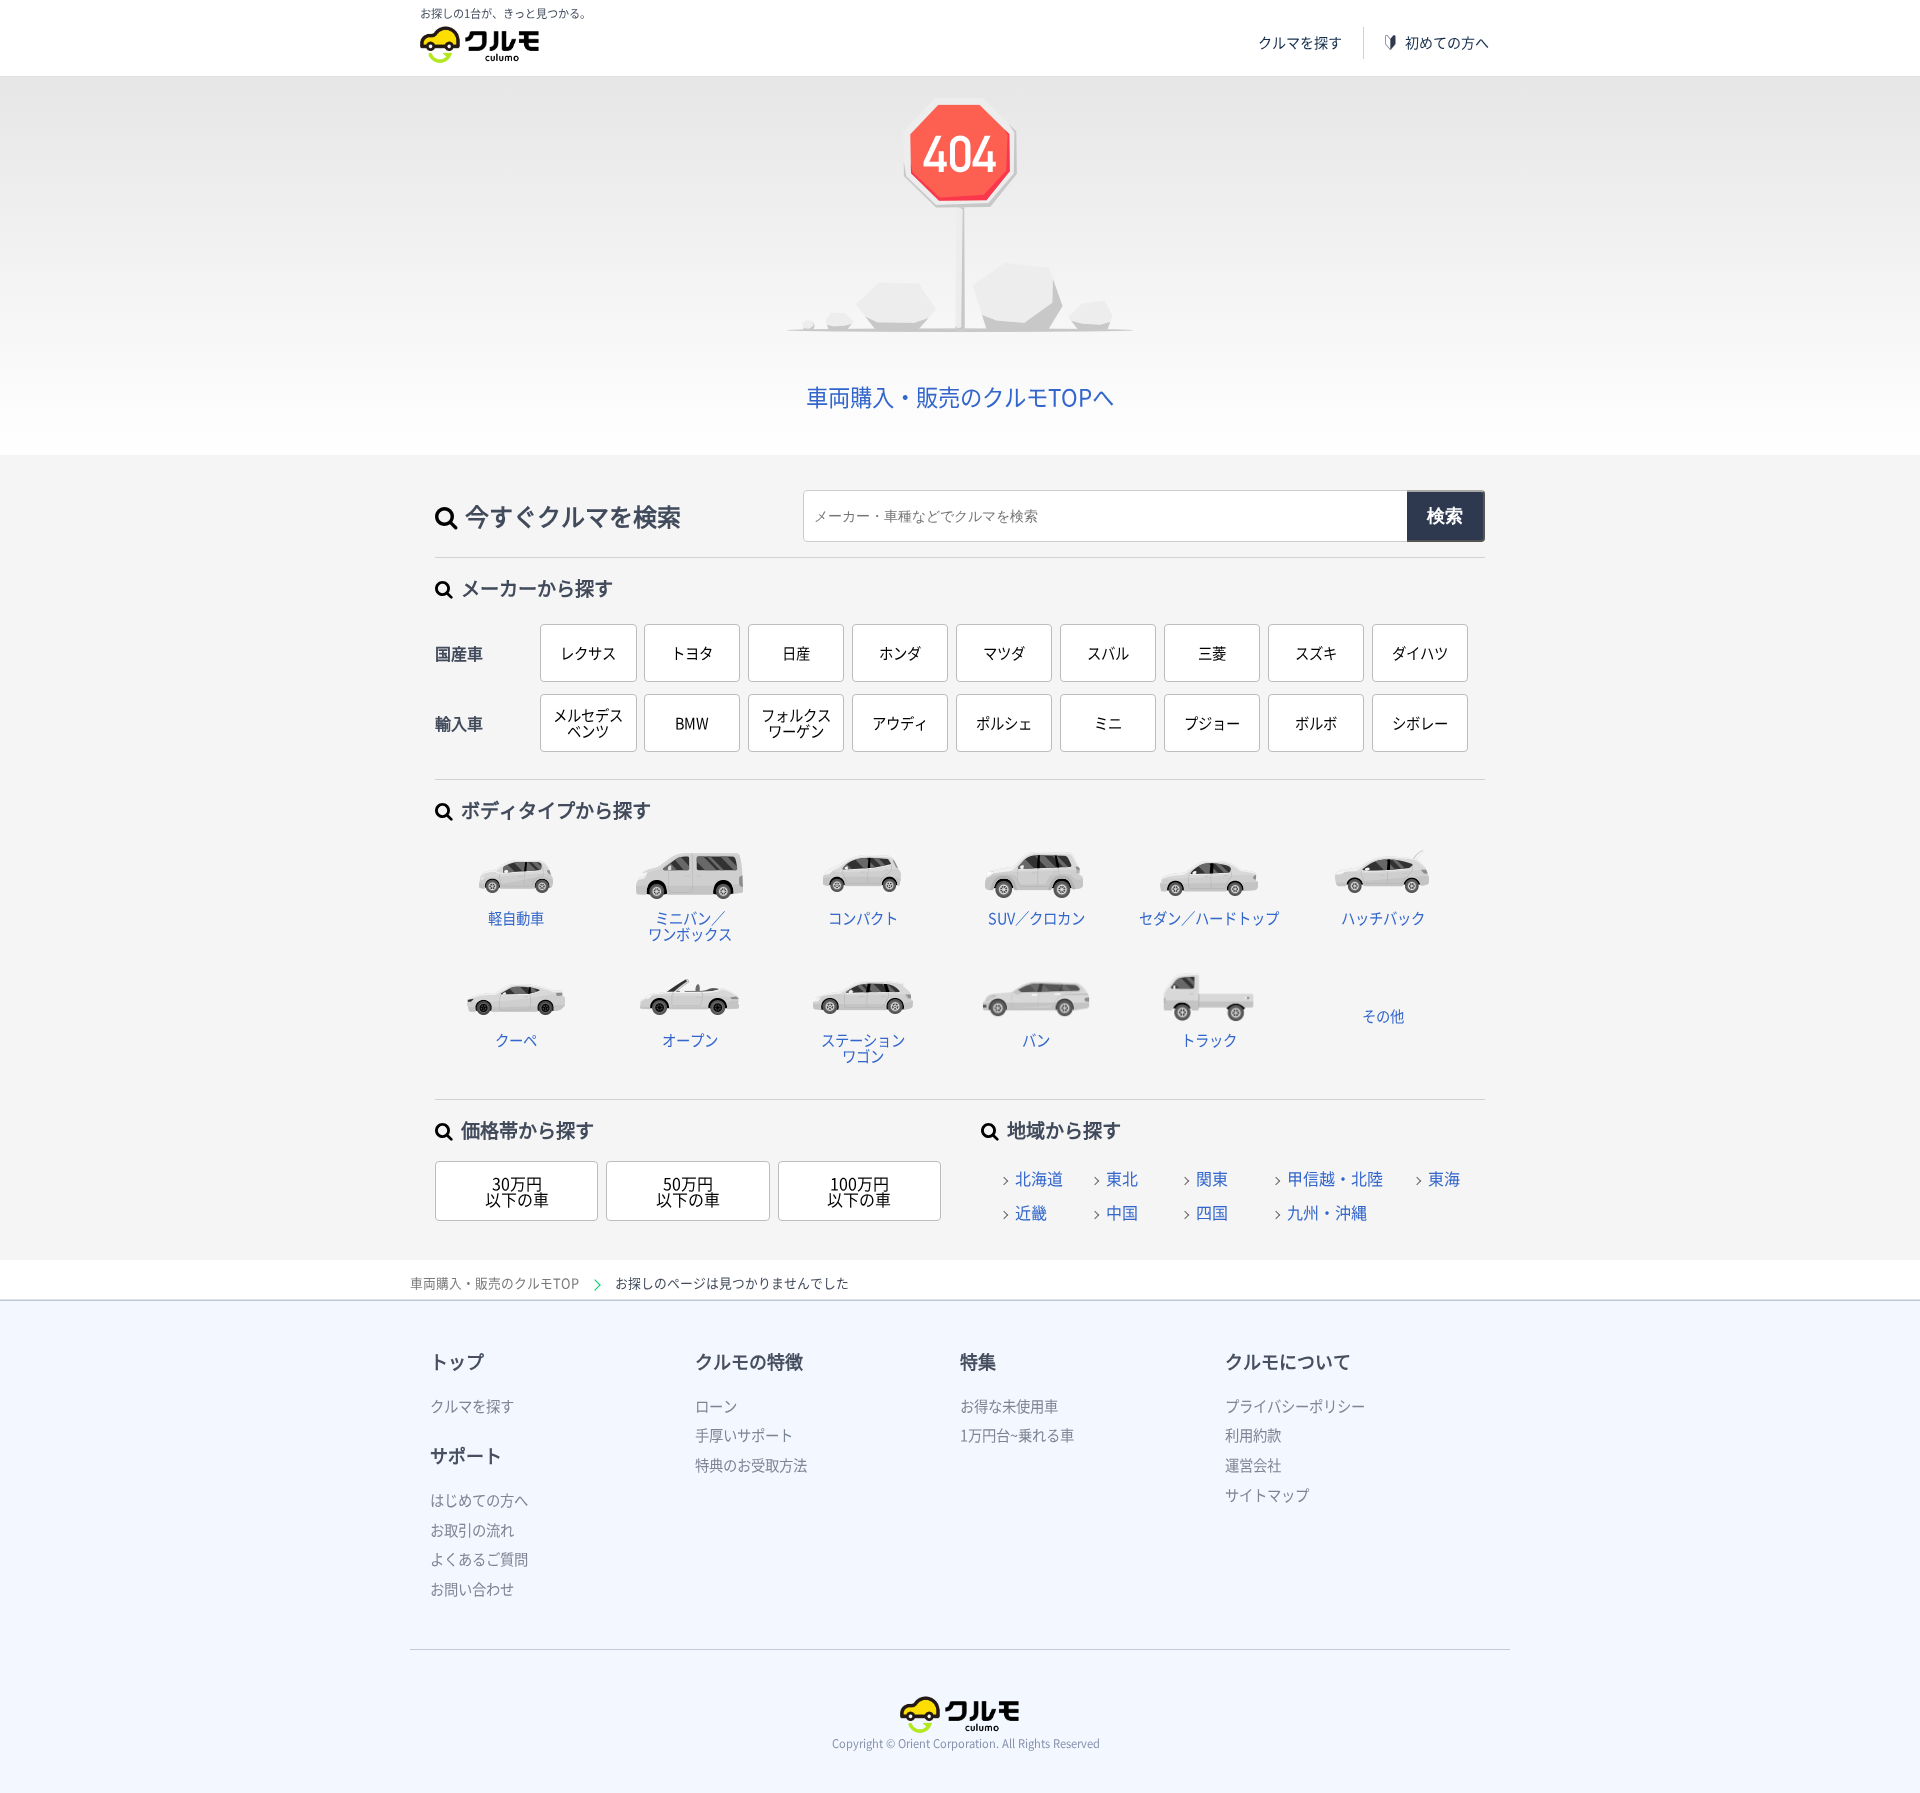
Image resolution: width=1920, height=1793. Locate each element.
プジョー (1212, 723)
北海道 (1039, 1178)
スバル (1108, 653)
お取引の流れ (472, 1530)
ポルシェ (1004, 723)
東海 (1444, 1178)
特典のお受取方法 (751, 1465)
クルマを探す (1300, 42)
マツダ (1004, 653)
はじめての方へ (479, 1500)
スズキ (1316, 653)
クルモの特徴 (749, 1361)
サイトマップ (1267, 1495)
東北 (1122, 1178)
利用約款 (1253, 1435)
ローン (716, 1406)
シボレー (1420, 723)
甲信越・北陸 (1335, 1178)
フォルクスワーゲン (796, 723)
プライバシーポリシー (1295, 1406)
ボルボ (1316, 723)
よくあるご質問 (479, 1559)
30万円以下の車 (517, 1191)
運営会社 (1253, 1465)
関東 (1212, 1178)
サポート (466, 1455)
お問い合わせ (472, 1589)
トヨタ (692, 653)
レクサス (588, 653)
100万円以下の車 (859, 1191)
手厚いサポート (744, 1435)
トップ (457, 1361)
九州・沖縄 (1327, 1212)
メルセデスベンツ (588, 723)
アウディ (900, 723)
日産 (796, 653)
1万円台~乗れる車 (1017, 1435)
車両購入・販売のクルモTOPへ (960, 396)
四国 (1212, 1212)
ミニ (1108, 723)
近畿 (1031, 1212)
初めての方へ (1447, 42)
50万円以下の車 (688, 1191)
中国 (1122, 1212)
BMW (692, 723)
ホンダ (900, 653)
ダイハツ (1420, 653)
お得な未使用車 (1009, 1406)
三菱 (1212, 653)
